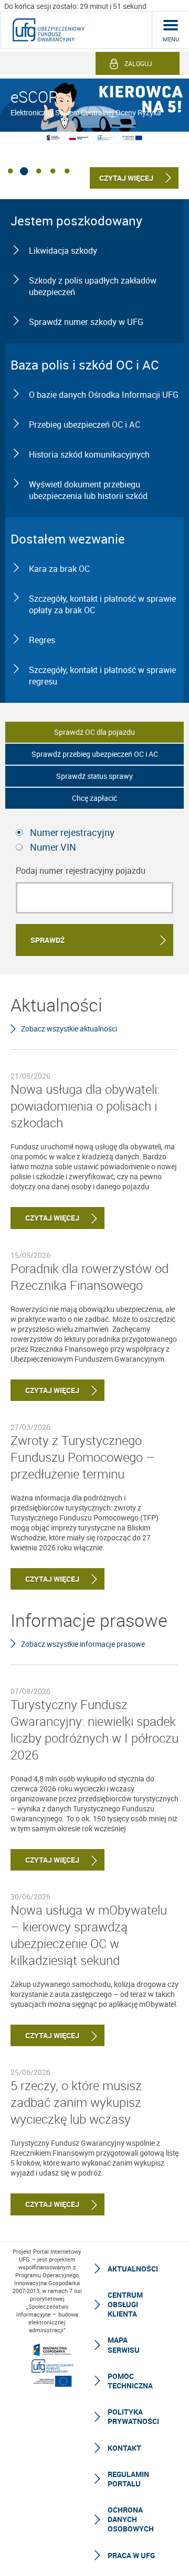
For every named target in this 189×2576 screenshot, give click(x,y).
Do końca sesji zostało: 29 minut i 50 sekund (75, 6)
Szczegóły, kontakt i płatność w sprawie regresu (102, 676)
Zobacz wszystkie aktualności (69, 1029)
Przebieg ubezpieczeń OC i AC (85, 425)
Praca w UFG (131, 2555)
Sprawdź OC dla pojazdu (94, 732)
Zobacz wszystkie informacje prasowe (83, 1644)
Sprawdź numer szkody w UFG (86, 322)
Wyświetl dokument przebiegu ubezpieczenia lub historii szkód (88, 490)
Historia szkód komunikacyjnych (89, 454)
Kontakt (124, 2448)
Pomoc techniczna (130, 2381)
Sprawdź (48, 940)
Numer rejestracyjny (72, 832)
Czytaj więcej (45, 1218)
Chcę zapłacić (94, 798)
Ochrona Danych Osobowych (131, 2519)
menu (171, 39)
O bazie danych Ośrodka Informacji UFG (104, 395)
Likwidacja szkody (63, 251)
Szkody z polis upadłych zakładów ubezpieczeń (93, 286)
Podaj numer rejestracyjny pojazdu (81, 871)
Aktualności (133, 2269)
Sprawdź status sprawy (94, 776)
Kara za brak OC (59, 569)
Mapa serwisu (124, 2345)
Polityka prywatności (133, 2416)
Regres (42, 640)
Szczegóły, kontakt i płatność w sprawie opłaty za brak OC (102, 604)
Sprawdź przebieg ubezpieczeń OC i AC (95, 754)
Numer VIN (53, 847)
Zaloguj (138, 63)
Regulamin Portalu (128, 2479)
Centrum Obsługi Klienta (125, 2304)
